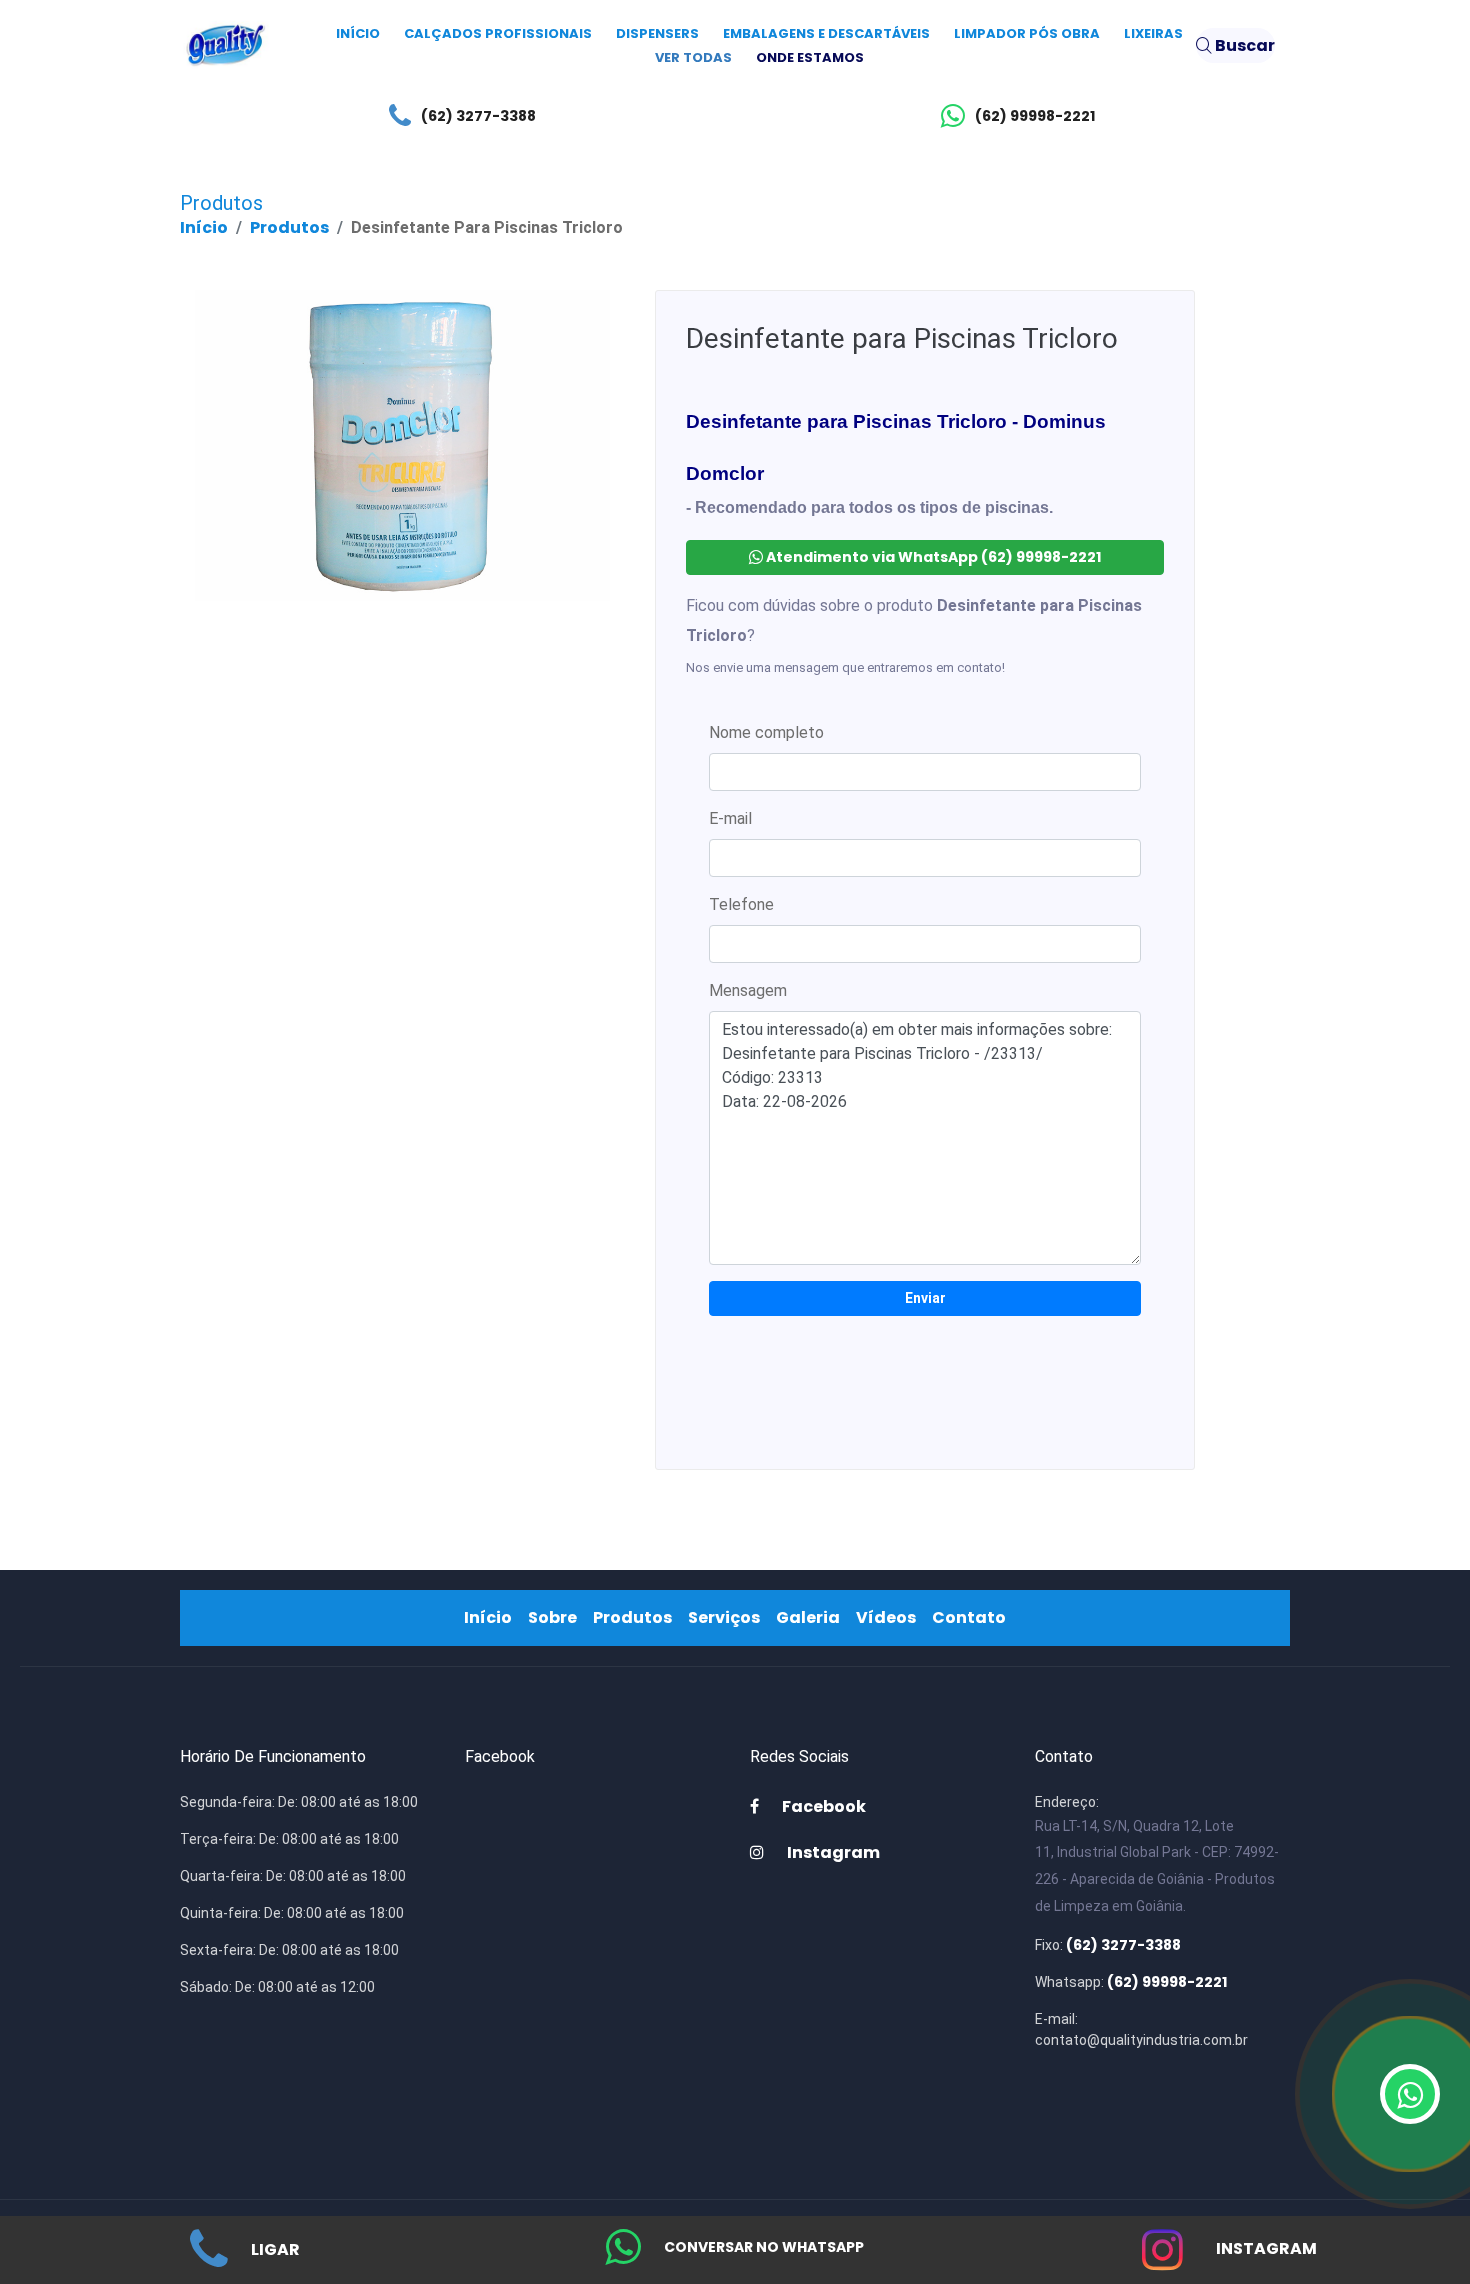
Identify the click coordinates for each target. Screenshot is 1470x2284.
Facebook (822, 1806)
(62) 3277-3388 (478, 116)
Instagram (1265, 2248)
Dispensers (657, 33)
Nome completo (766, 732)
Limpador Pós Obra (1027, 33)
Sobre (556, 1617)
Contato (973, 1617)
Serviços (728, 1617)
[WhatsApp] (1410, 2094)
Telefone (741, 904)
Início (358, 33)
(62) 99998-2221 (1035, 116)
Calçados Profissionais (498, 33)
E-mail (730, 818)
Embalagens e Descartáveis (826, 33)
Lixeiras (1153, 33)
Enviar (925, 1298)
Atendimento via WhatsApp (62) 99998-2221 (932, 557)
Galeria (812, 1617)
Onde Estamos (810, 57)
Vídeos (890, 1617)
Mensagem (748, 990)
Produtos (289, 227)
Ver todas (693, 57)
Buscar (1243, 45)
